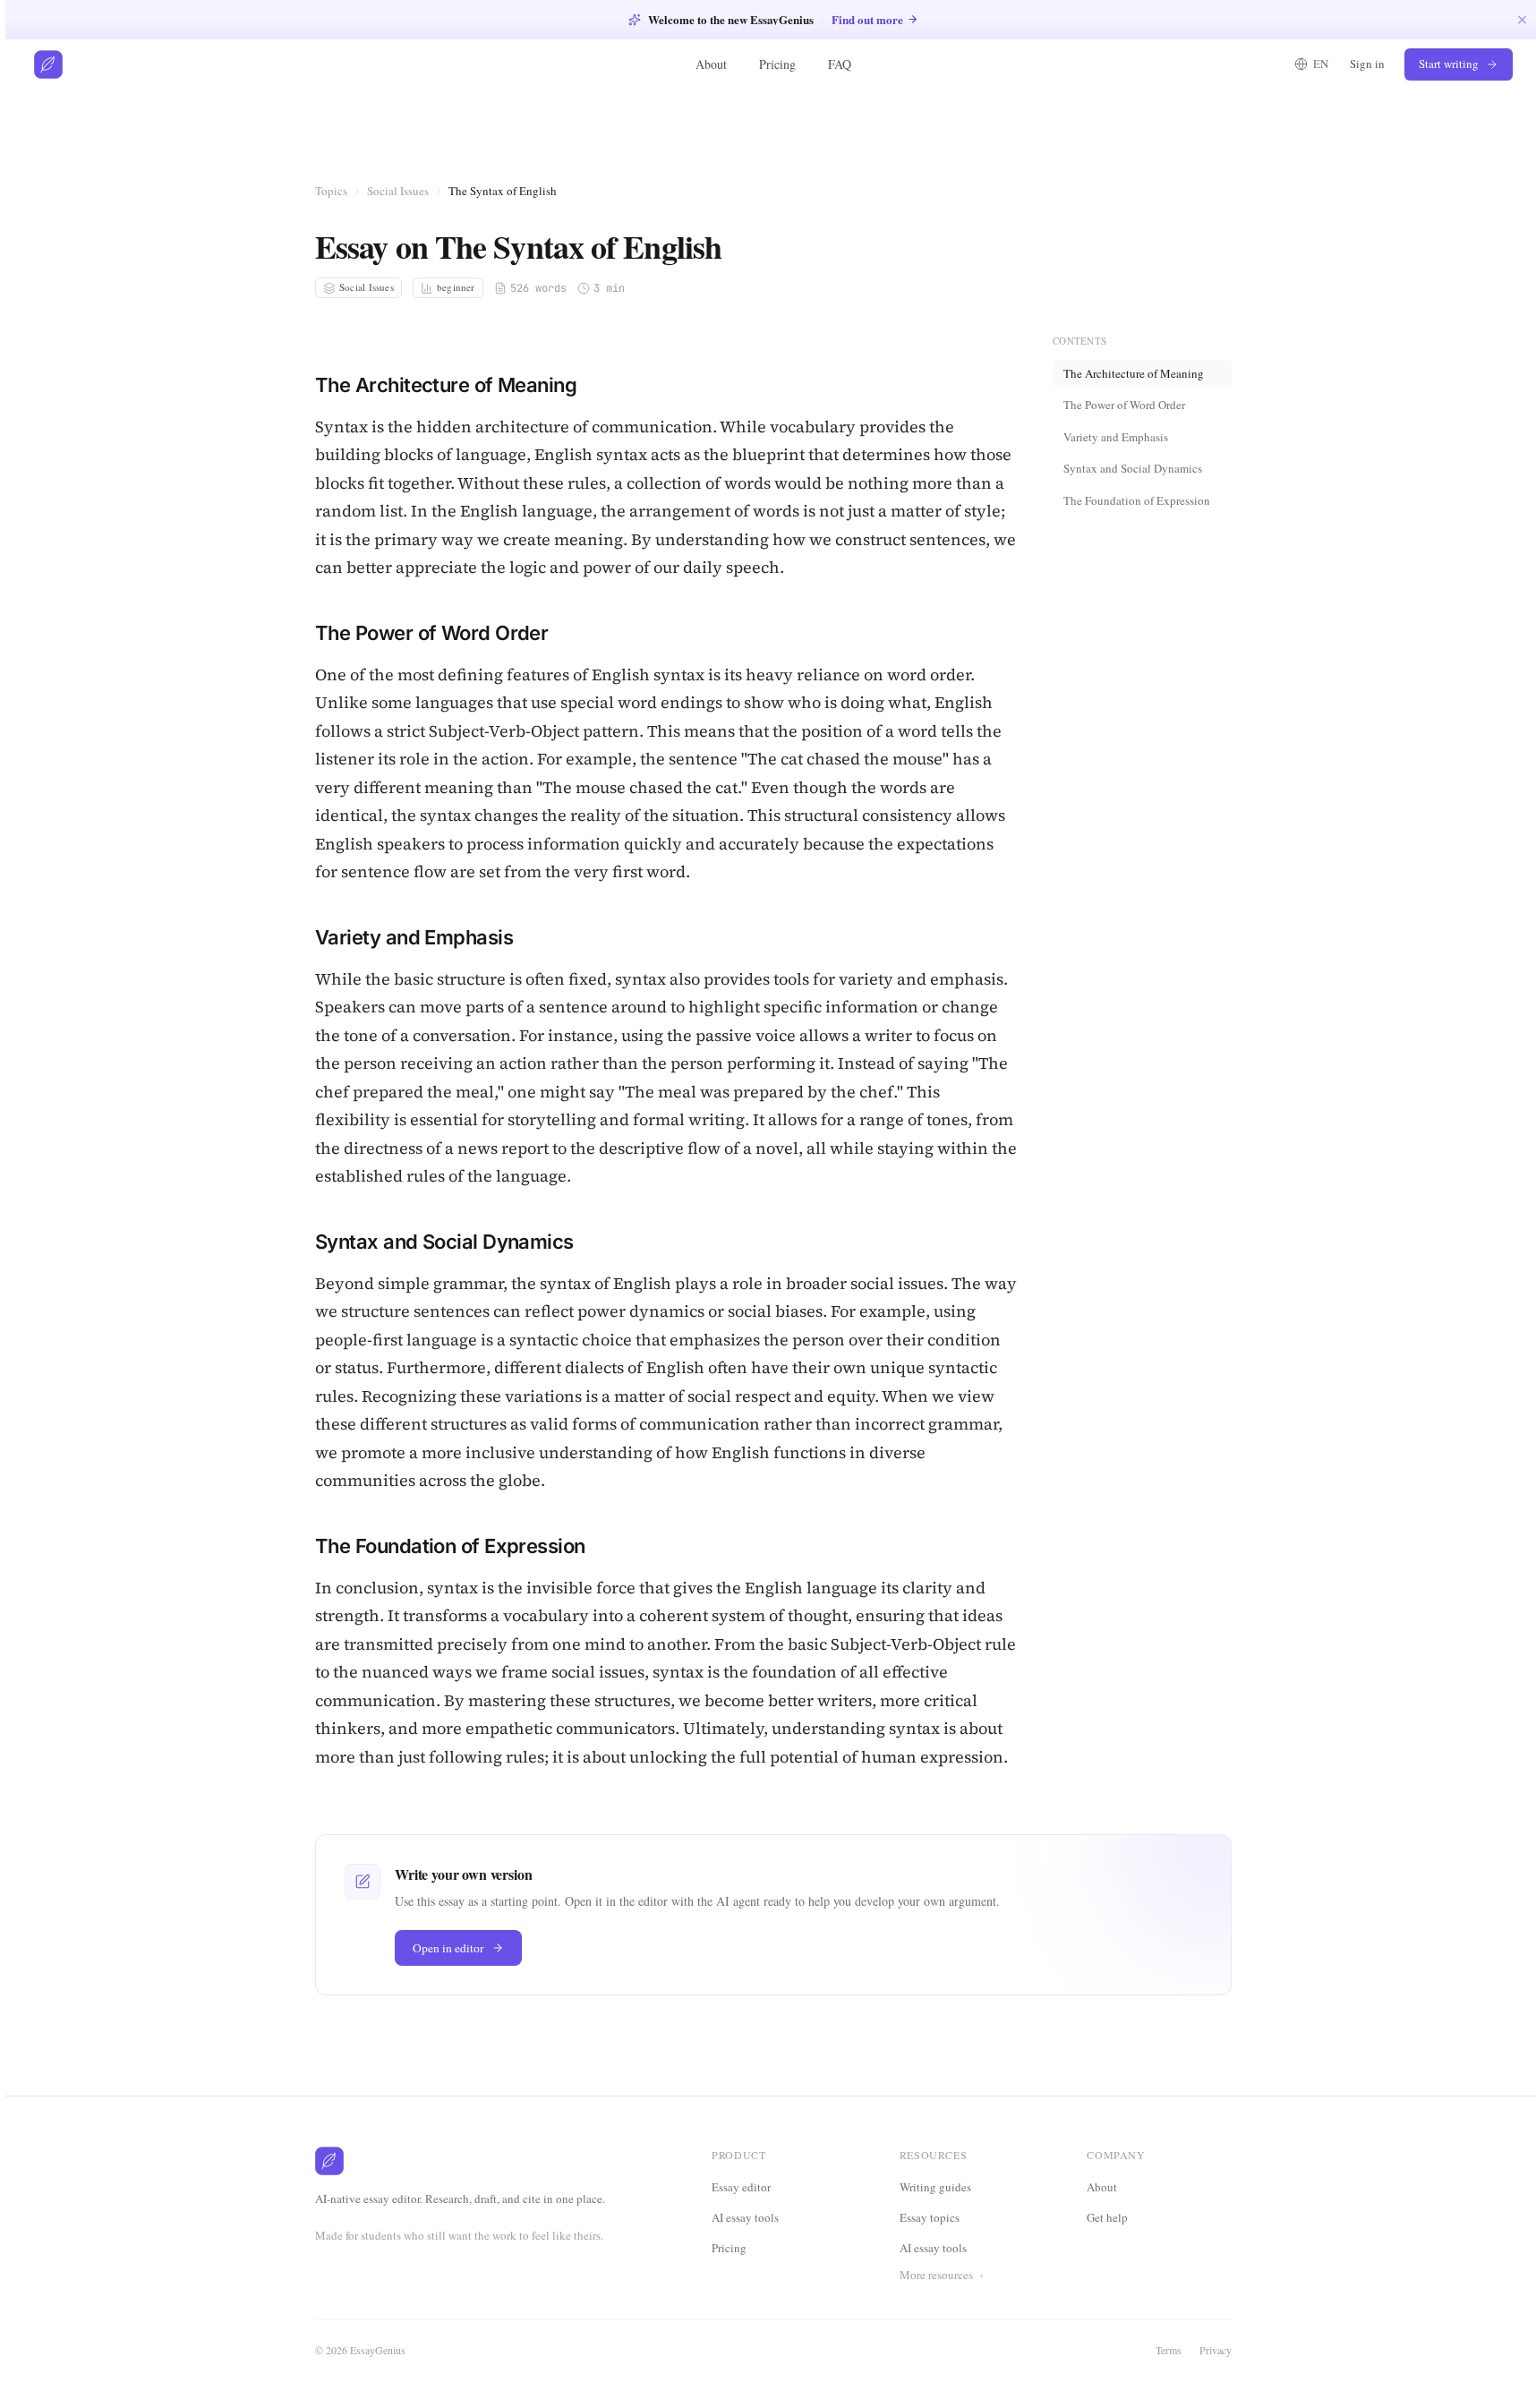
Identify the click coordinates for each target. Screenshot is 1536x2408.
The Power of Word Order (1124, 405)
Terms (1169, 2350)
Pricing (777, 64)
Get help (1107, 2217)
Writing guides (935, 2187)
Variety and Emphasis (1116, 436)
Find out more (867, 19)
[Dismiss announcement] (1522, 19)
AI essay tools (745, 2217)
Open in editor (448, 1948)
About (711, 64)
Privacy (1216, 2350)
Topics (331, 191)
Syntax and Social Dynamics (1133, 468)
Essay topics (930, 2217)
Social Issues (398, 191)
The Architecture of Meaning (1134, 372)
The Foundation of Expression (1137, 500)
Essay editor (741, 2187)
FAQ (840, 64)
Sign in (1367, 64)
